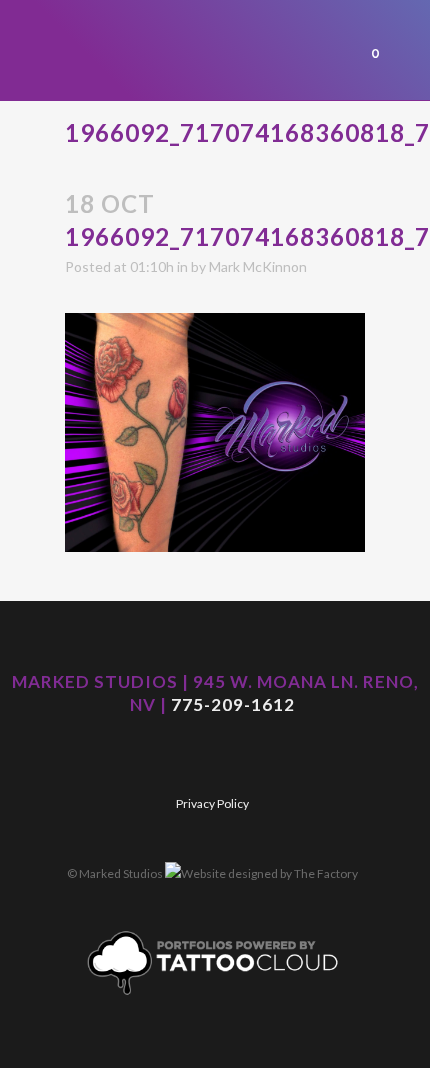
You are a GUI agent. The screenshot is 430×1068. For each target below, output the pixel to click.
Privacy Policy (212, 803)
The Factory (326, 873)
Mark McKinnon (258, 266)
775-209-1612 (233, 704)
